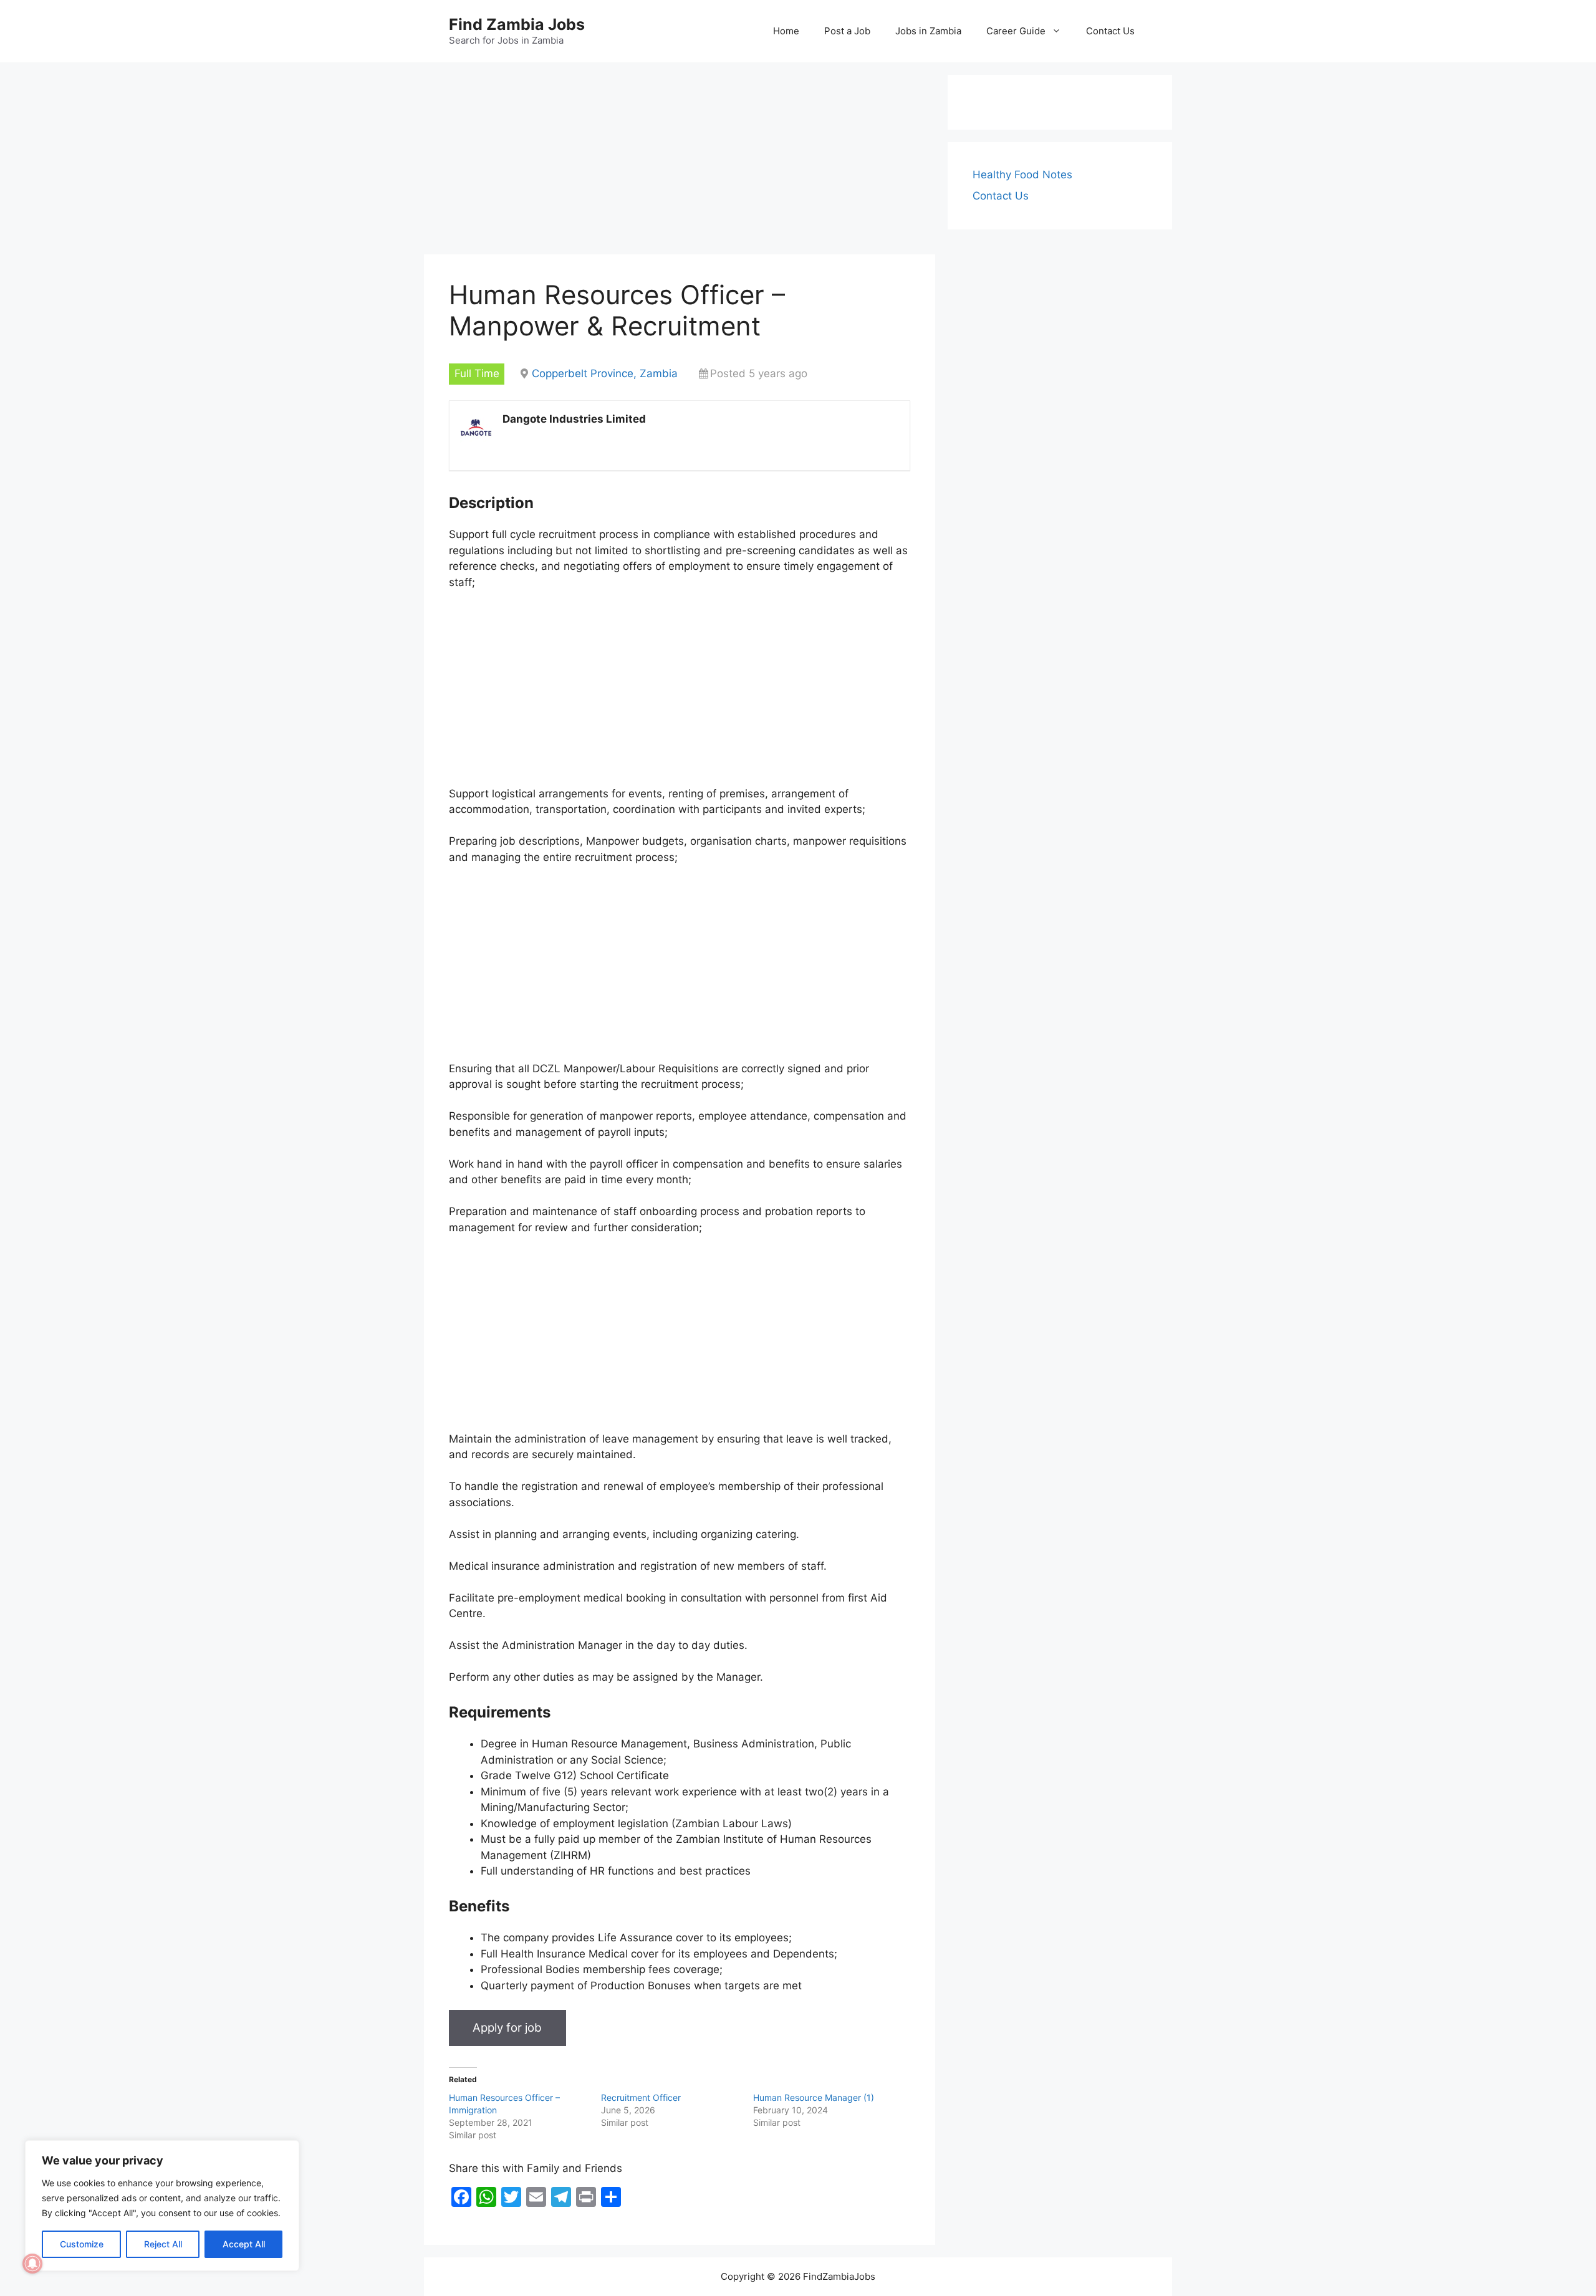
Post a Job (847, 31)
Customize (82, 2244)
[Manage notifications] (32, 2264)
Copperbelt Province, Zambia (605, 373)
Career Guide (1016, 31)
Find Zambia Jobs (517, 24)
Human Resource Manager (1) (814, 2097)
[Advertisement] (680, 162)
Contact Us (1110, 31)
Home (786, 31)
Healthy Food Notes (1022, 175)
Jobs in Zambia (928, 31)
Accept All (244, 2244)
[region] (162, 2206)
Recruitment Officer (641, 2097)
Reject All (163, 2244)
